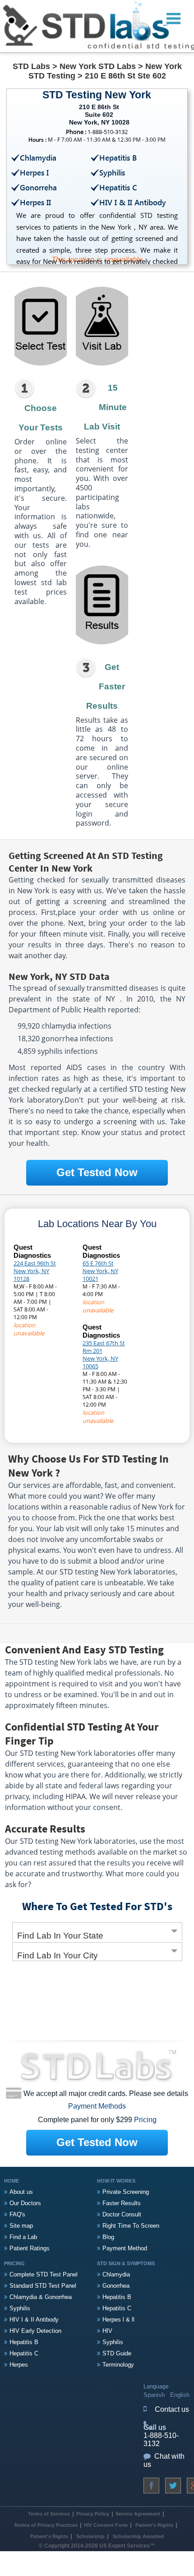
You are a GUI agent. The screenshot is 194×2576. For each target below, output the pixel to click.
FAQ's (17, 2214)
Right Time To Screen (131, 2226)
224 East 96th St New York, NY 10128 (35, 1271)
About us (21, 2192)
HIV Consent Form (106, 2525)
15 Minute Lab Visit (105, 407)
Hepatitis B (24, 2342)
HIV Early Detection (35, 2331)
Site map (21, 2226)
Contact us (172, 2409)
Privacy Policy (93, 2514)
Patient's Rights (154, 2525)
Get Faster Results (106, 686)
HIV (107, 2331)
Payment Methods (97, 2106)
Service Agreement (138, 2514)
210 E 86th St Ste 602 (125, 76)
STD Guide (117, 2353)
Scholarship (90, 2536)
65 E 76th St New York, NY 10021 (100, 1271)
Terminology (118, 2365)
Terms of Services (49, 2514)
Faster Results (122, 2203)
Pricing (145, 2120)
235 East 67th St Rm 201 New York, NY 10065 (104, 1355)
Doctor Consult (122, 2214)
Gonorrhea (116, 2286)
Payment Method (125, 2248)
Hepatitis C (24, 2353)
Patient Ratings (30, 2248)
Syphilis (20, 2308)
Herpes (19, 2365)
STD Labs (31, 66)
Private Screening (126, 2192)
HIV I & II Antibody (34, 2320)
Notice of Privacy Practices (46, 2525)
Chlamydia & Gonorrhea (41, 2297)
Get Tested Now (97, 1172)
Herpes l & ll (118, 2320)
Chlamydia (116, 2274)
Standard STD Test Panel (43, 2286)
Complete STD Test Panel (44, 2274)
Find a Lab (23, 2237)
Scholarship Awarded (138, 2536)
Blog (108, 2237)
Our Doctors (25, 2203)
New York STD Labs (98, 66)
